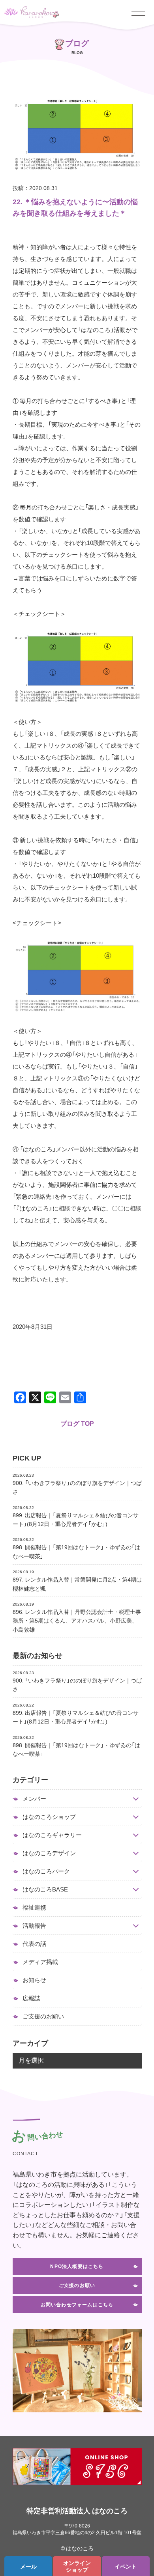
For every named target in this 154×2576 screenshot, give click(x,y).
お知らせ (34, 1980)
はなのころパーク (46, 1871)
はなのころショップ (49, 1817)
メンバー (34, 1799)
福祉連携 (34, 1907)
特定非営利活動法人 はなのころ (77, 2510)
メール (28, 2566)
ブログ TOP (77, 1423)
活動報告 (34, 1926)
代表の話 (34, 1944)
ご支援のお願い (43, 2016)
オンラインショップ (77, 2566)
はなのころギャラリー (52, 1835)
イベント (126, 2566)
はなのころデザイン (49, 1853)
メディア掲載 (40, 1962)
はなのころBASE (45, 1889)
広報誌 (31, 1998)
